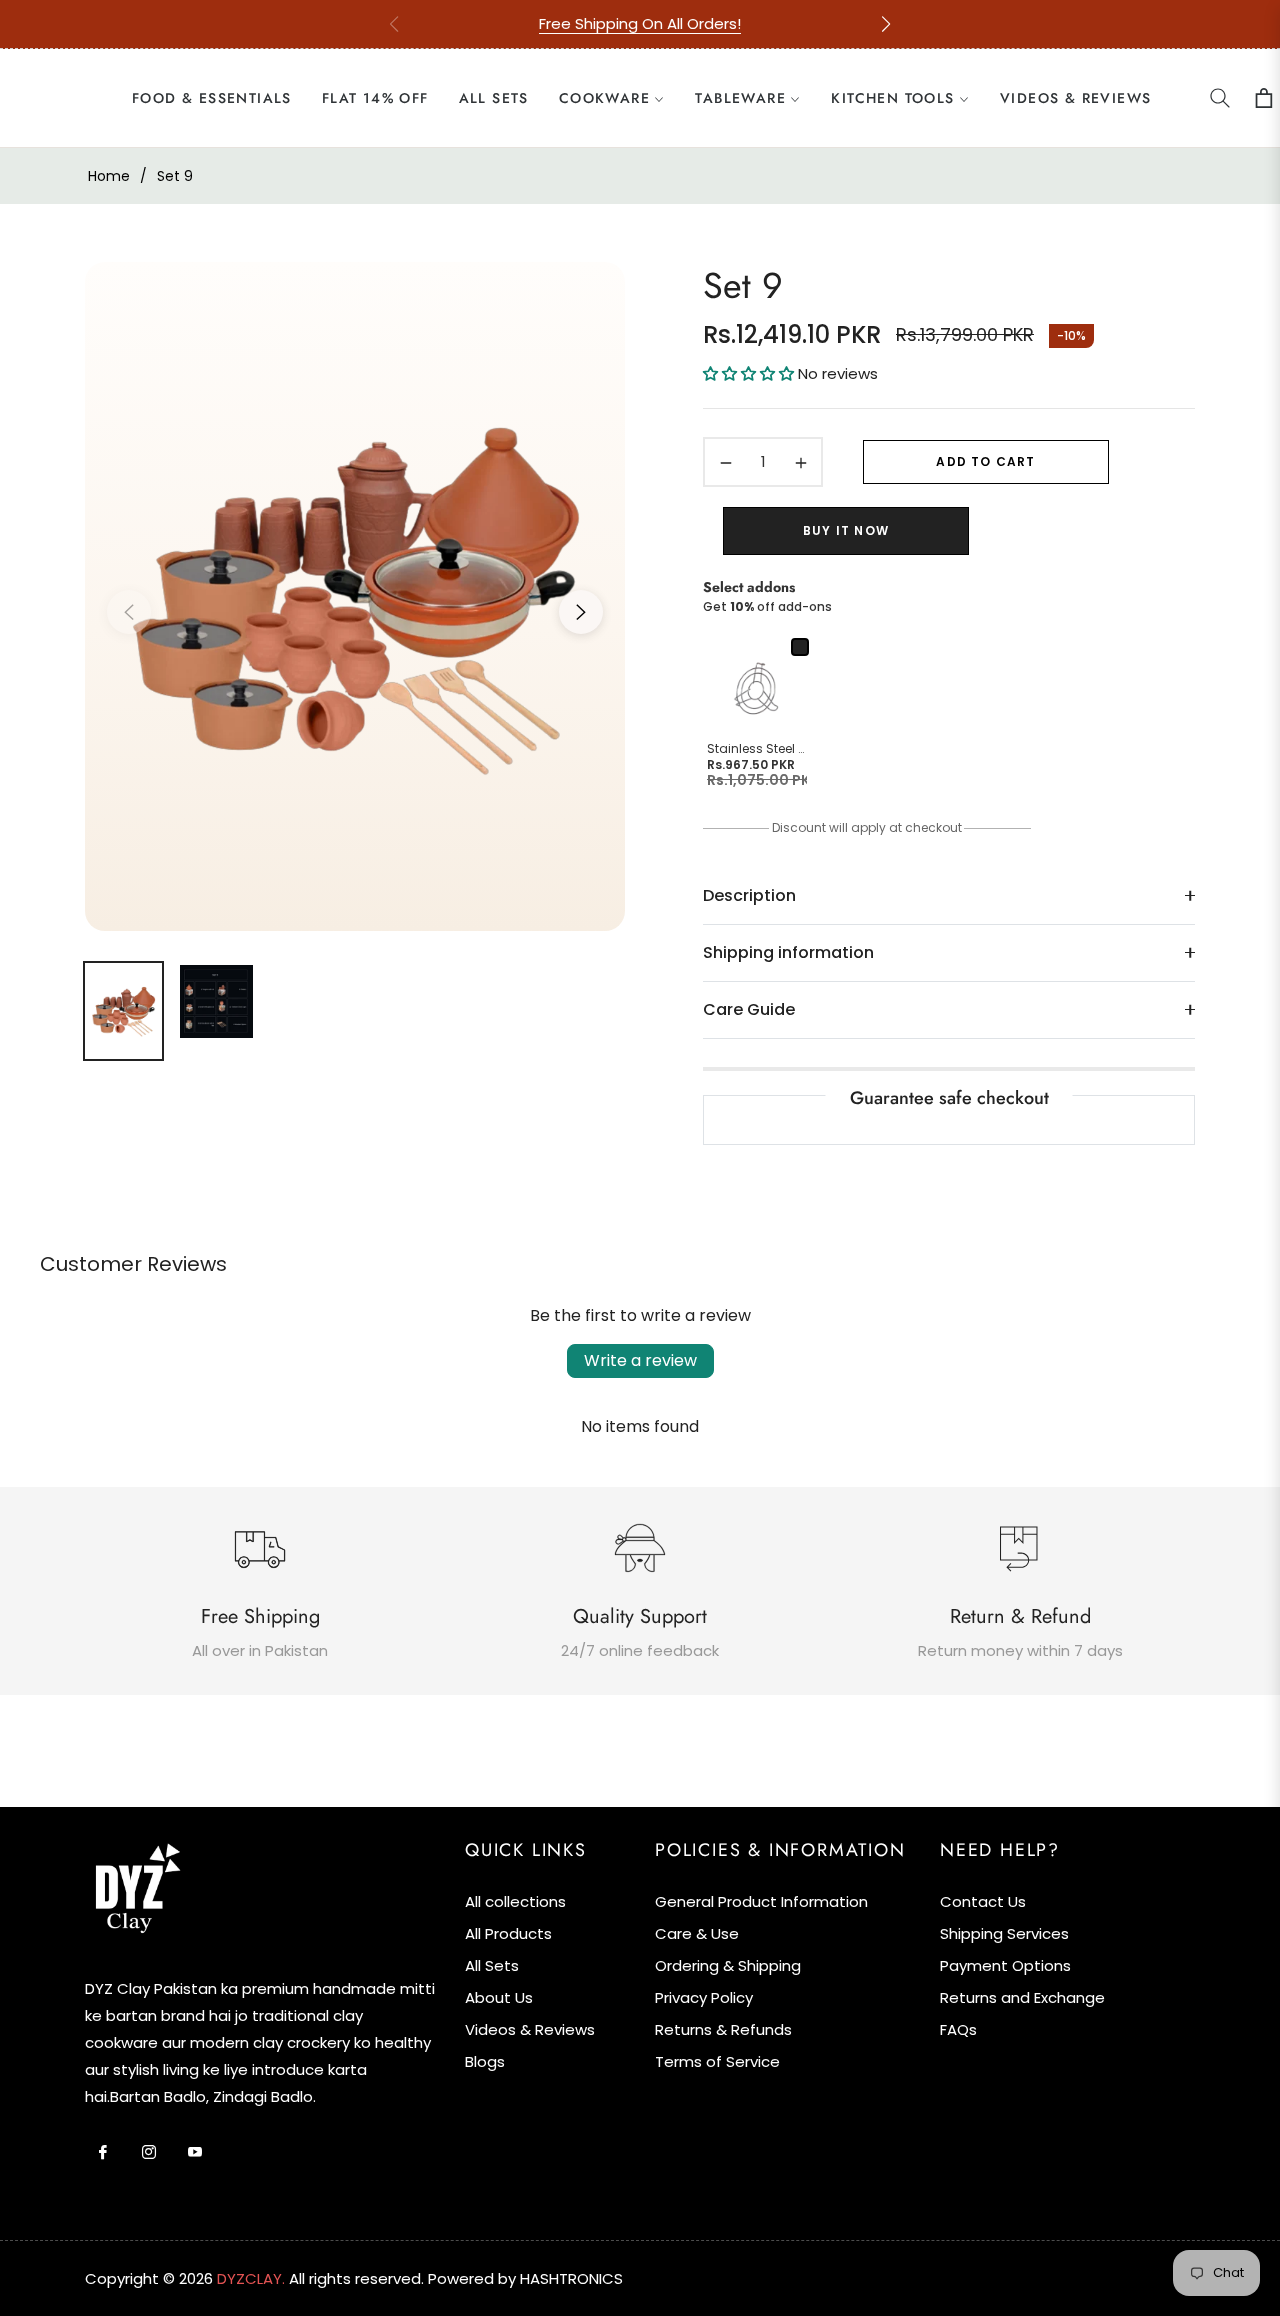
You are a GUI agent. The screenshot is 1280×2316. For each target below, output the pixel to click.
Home (109, 176)
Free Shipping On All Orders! (640, 23)
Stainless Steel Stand (757, 749)
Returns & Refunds (723, 2029)
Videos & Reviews (530, 2029)
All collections (515, 1901)
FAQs (958, 2029)
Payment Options (1005, 1965)
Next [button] (581, 612)
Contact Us (983, 1901)
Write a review (640, 1360)
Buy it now (846, 530)
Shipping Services (1004, 1933)
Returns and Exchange (1022, 1997)
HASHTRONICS (571, 2278)
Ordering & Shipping (728, 1965)
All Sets (492, 1965)
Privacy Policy (704, 1997)
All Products (508, 1933)
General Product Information (761, 1901)
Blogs (485, 2061)
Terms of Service (717, 2061)
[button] (886, 24)
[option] (355, 599)
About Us (499, 1997)
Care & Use (697, 1933)
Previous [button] (129, 612)
